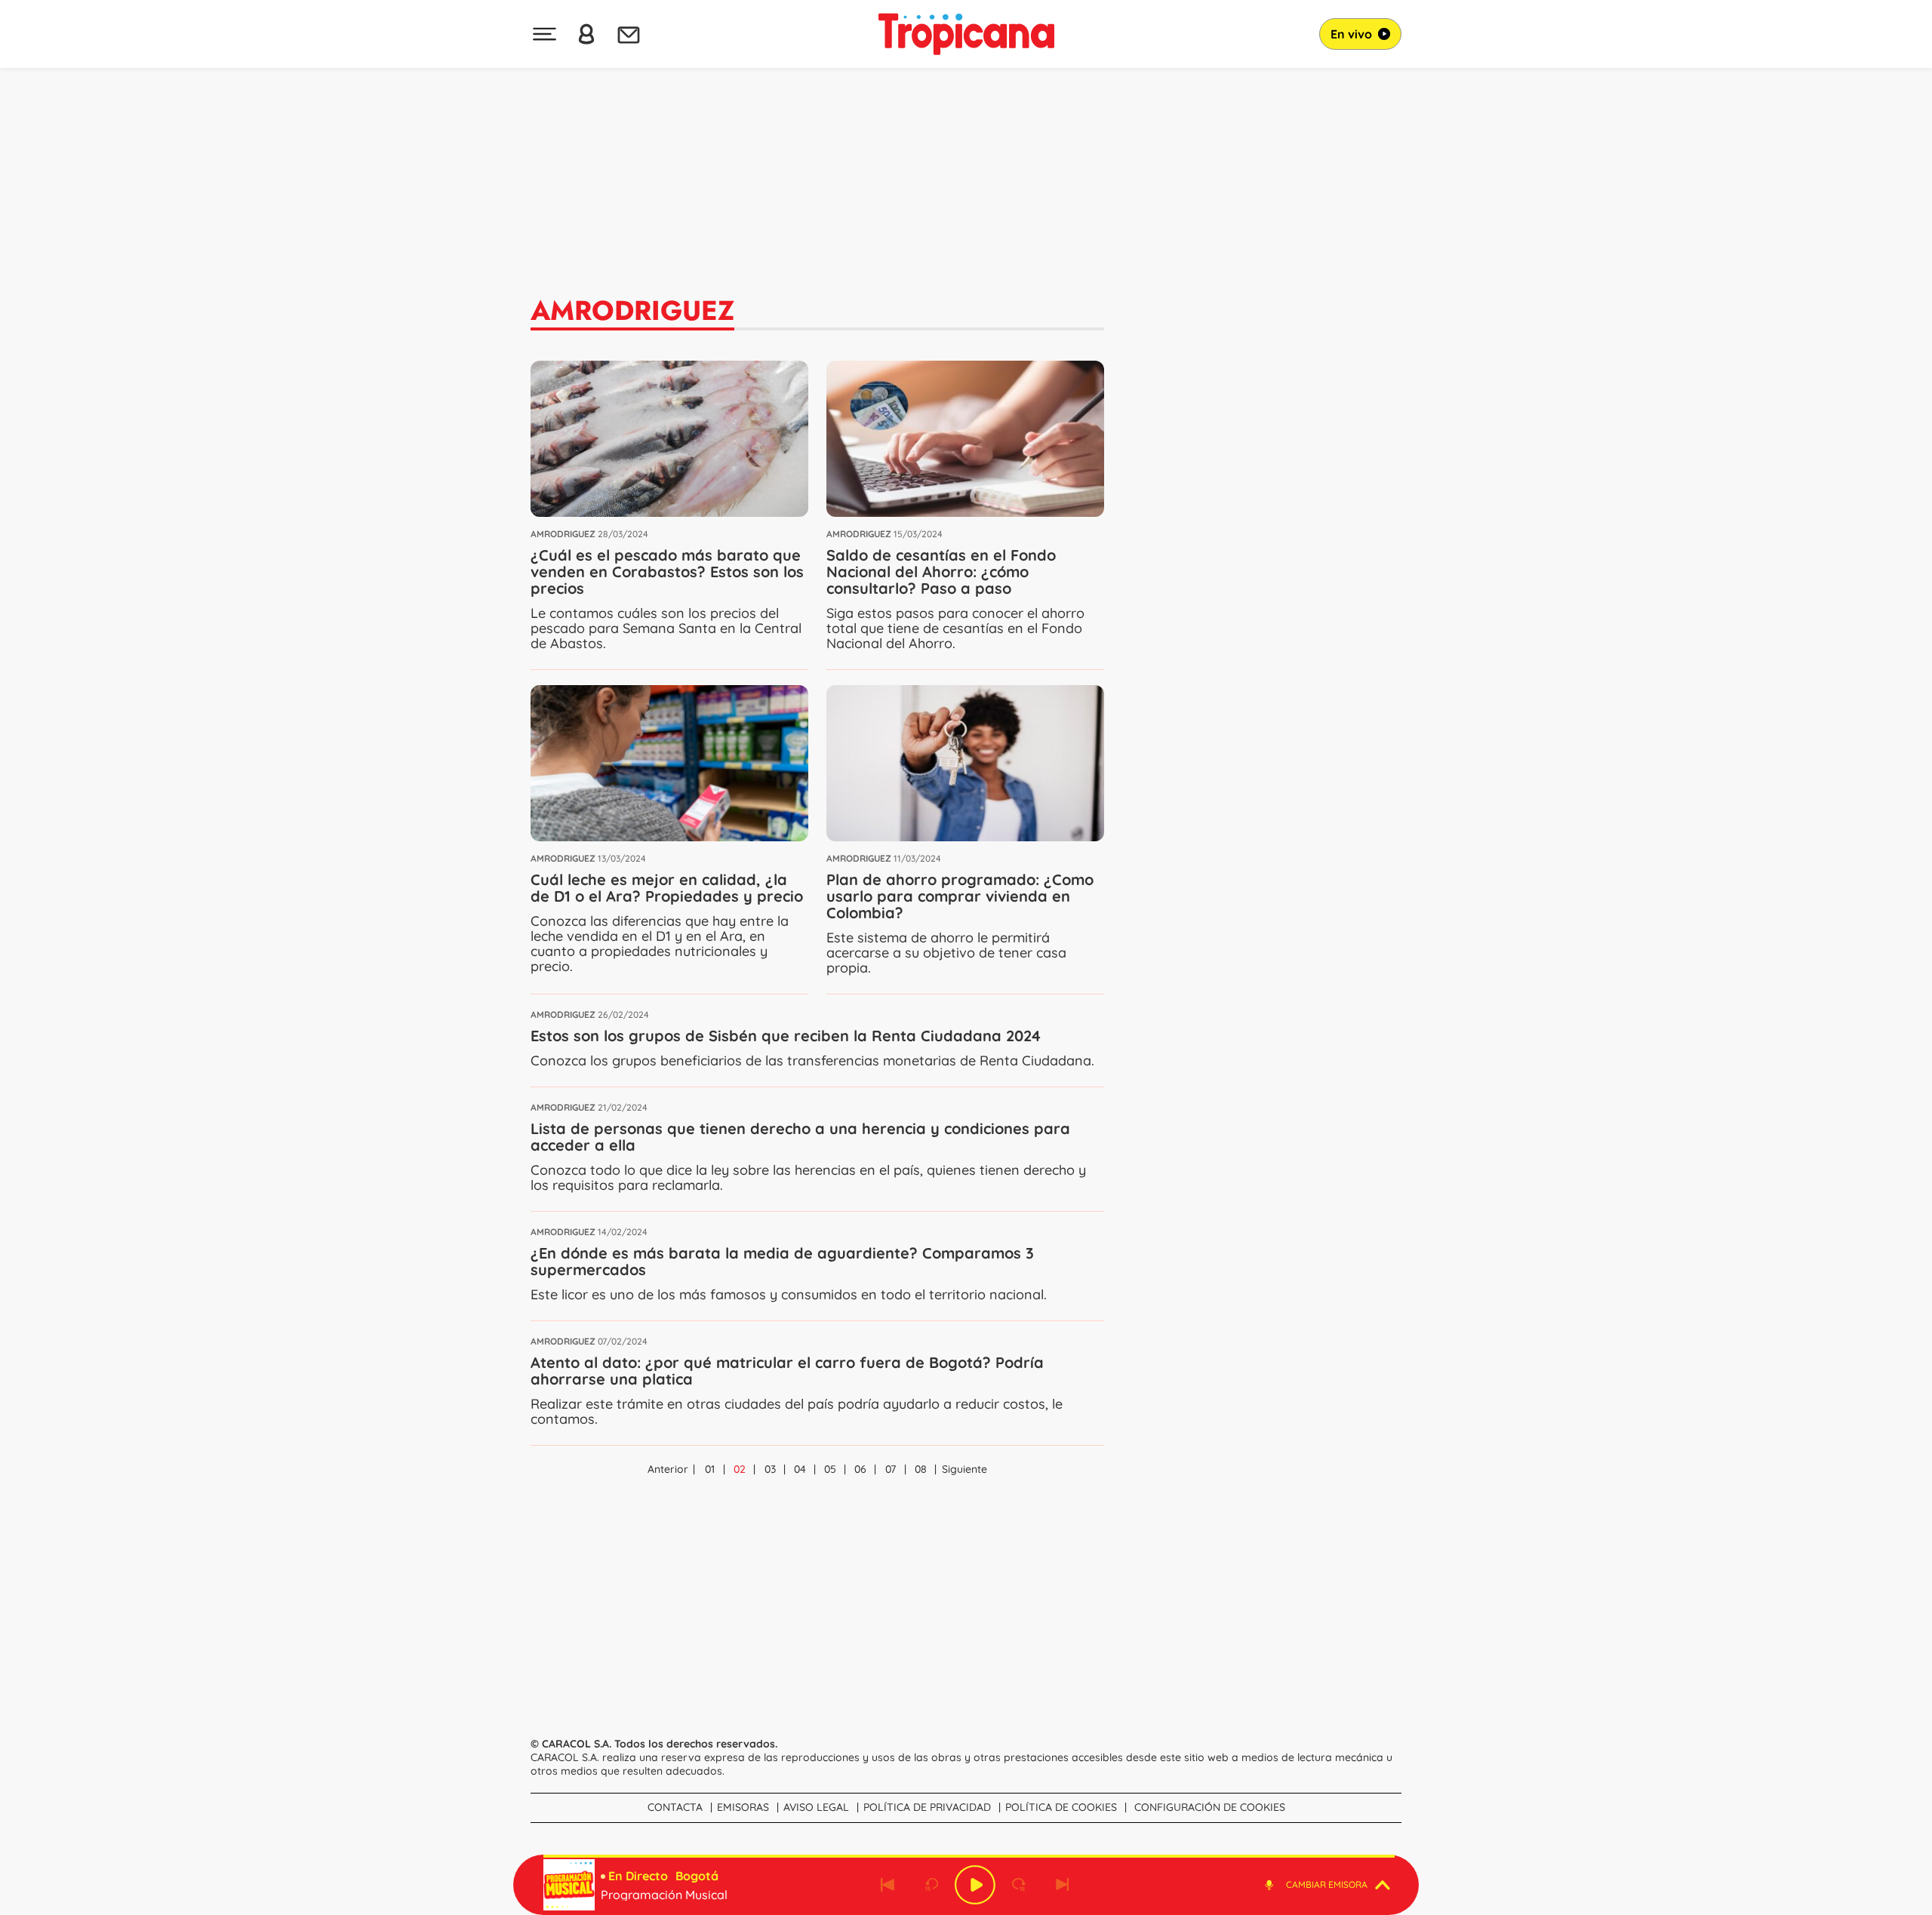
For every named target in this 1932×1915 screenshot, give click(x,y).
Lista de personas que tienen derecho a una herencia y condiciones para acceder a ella (800, 1137)
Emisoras (743, 1807)
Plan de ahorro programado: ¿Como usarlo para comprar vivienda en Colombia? (960, 896)
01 (710, 1469)
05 (830, 1469)
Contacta (675, 1807)
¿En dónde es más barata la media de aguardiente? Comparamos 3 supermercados (782, 1261)
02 (740, 1469)
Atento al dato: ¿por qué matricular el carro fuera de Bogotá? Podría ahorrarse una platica (787, 1371)
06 (860, 1469)
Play (975, 1885)
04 (800, 1469)
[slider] (969, 1856)
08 (921, 1469)
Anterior (668, 1469)
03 (770, 1469)
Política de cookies (1061, 1807)
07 (891, 1469)
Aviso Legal (816, 1807)
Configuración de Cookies (1210, 1807)
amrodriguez (563, 534)
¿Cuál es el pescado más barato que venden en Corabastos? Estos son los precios (667, 572)
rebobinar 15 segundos (931, 1885)
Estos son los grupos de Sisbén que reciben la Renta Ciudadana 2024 (786, 1036)
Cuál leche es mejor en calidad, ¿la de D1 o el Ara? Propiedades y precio (667, 888)
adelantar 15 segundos (1019, 1885)
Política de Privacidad (927, 1807)
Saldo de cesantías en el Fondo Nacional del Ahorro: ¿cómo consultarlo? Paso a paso (941, 572)
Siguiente (964, 1469)
